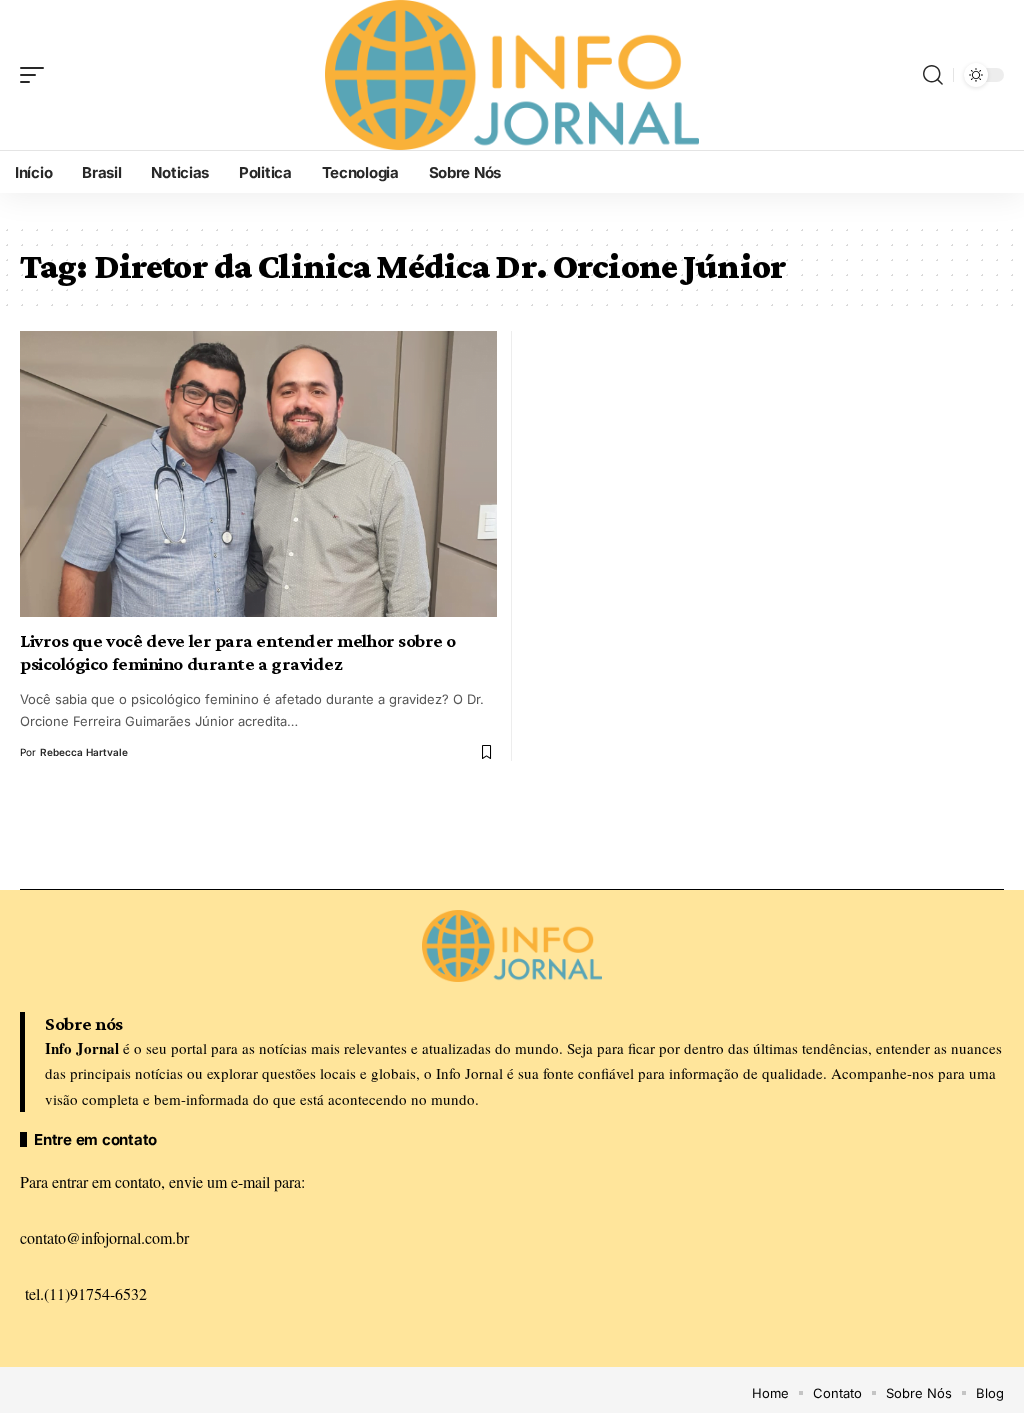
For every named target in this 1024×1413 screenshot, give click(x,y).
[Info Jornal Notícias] (511, 75)
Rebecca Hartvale (84, 752)
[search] (933, 75)
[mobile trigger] (37, 75)
